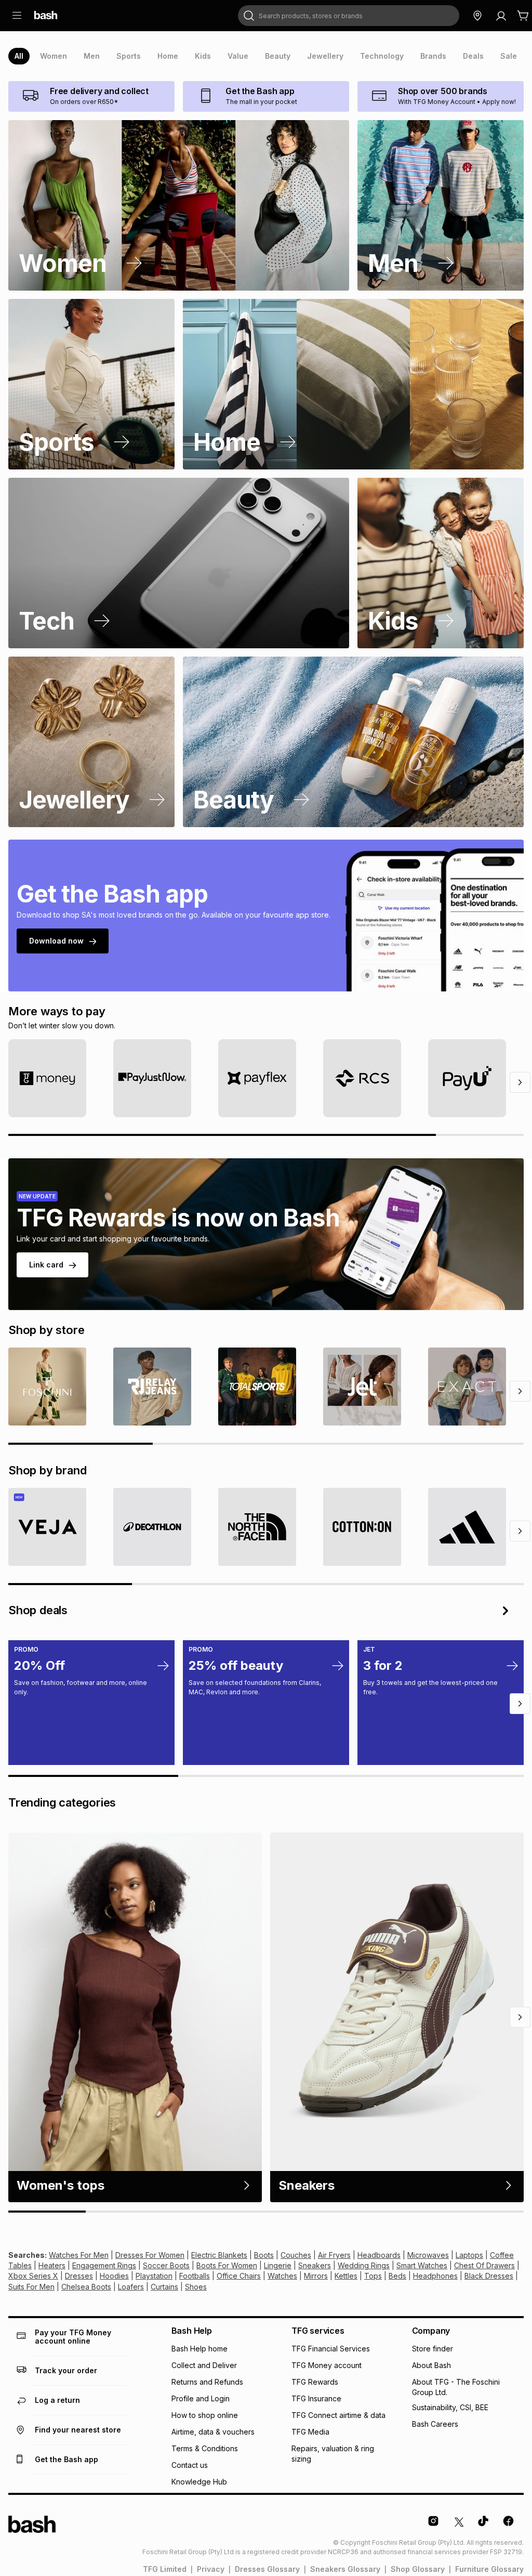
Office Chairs (239, 2276)
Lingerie (278, 2265)
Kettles (346, 2276)
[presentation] (19, 56)
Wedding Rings (364, 2265)
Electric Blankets (219, 2255)
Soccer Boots (166, 2265)
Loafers (131, 2287)
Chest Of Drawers (484, 2265)
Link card (46, 1265)
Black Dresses (489, 2276)
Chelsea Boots (86, 2287)
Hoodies (114, 2276)
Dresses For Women (150, 2255)
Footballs (195, 2276)
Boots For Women (227, 2265)
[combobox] (349, 16)
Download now (56, 941)
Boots (264, 2255)
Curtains (164, 2287)
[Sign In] (501, 16)
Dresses (79, 2276)
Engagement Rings (104, 2265)
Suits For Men (31, 2287)
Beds (397, 2276)
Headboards (379, 2255)
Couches (296, 2255)
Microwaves (428, 2255)
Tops (373, 2276)
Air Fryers (334, 2255)
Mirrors (316, 2276)
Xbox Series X (33, 2276)
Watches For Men (79, 2255)
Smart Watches (422, 2265)
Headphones (435, 2276)
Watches (282, 2276)
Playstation (154, 2276)
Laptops (469, 2255)
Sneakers (315, 2265)
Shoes (196, 2287)
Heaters (52, 2265)
